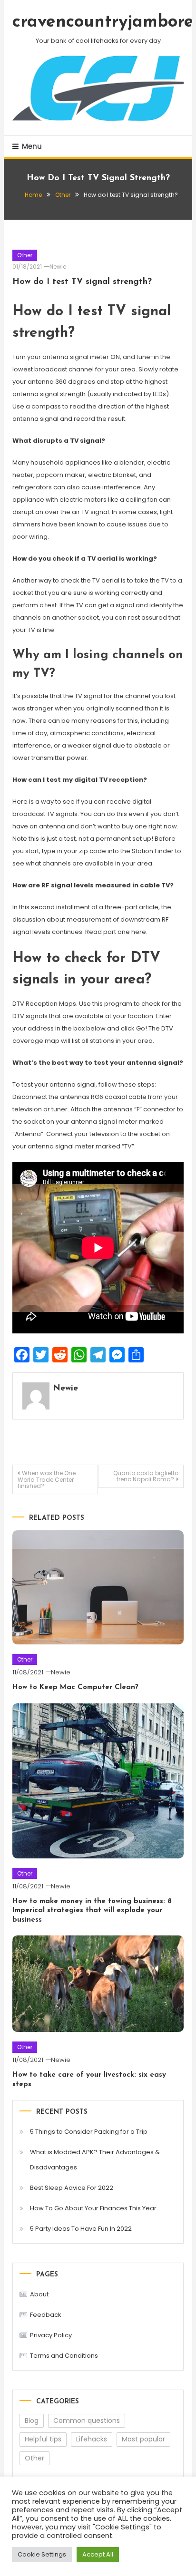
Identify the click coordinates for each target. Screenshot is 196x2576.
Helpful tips (43, 2439)
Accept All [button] (98, 2554)
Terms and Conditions (64, 2356)
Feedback (46, 2315)
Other (25, 255)
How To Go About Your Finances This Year (93, 2208)
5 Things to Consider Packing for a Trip (89, 2132)
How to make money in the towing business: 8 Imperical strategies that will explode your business (92, 1911)
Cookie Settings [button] (42, 2554)
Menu (32, 146)
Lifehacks (92, 2439)
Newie (58, 267)
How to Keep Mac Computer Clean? (75, 1687)
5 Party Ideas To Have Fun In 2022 (81, 2229)
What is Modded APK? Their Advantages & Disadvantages (95, 2160)
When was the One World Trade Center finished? (47, 1479)
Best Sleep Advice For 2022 (72, 2188)
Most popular (143, 2439)
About (39, 2294)
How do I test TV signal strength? (82, 282)
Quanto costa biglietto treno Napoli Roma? (146, 1476)
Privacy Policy (51, 2335)
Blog (32, 2420)
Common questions (87, 2420)
